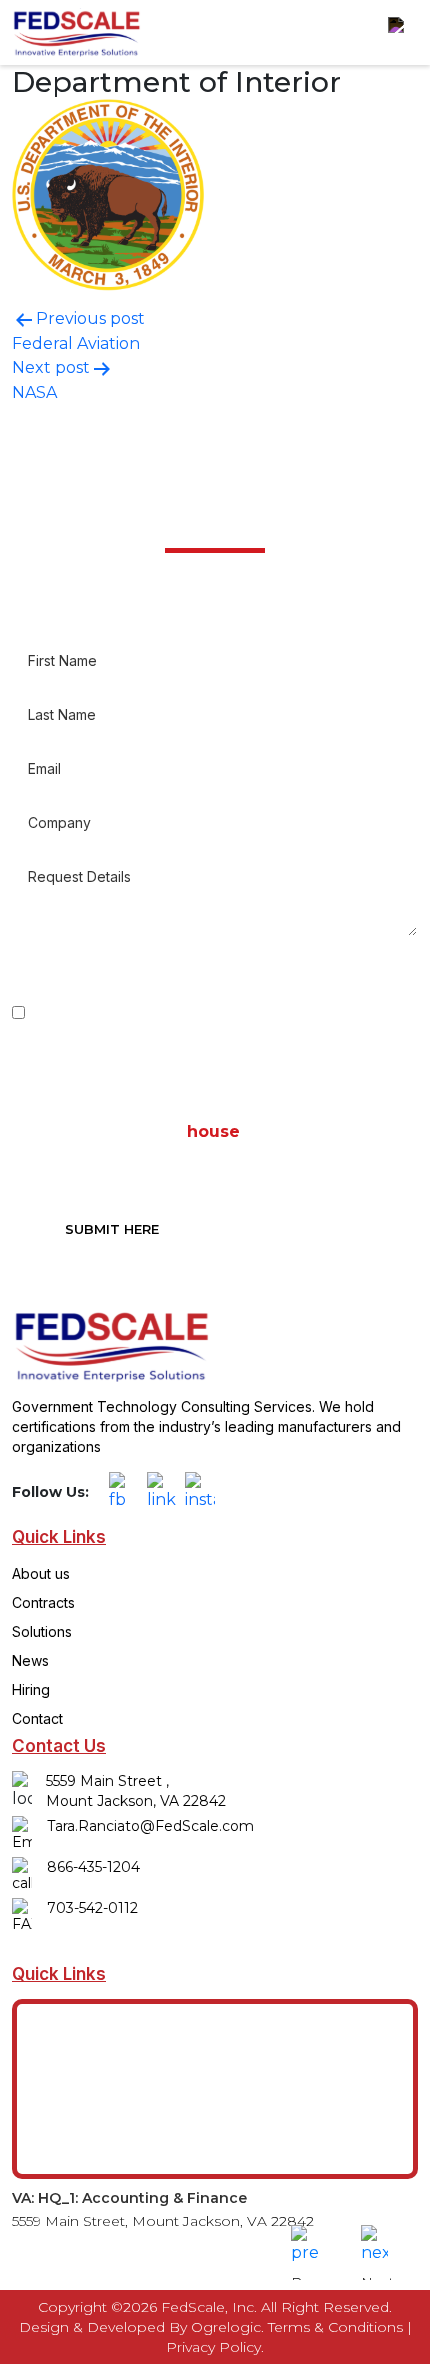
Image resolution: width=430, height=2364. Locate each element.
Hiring (31, 1689)
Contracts (43, 1602)
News (30, 1660)
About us (41, 1573)
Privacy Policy (213, 2347)
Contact (37, 1718)
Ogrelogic (226, 2327)
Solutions (42, 1631)
